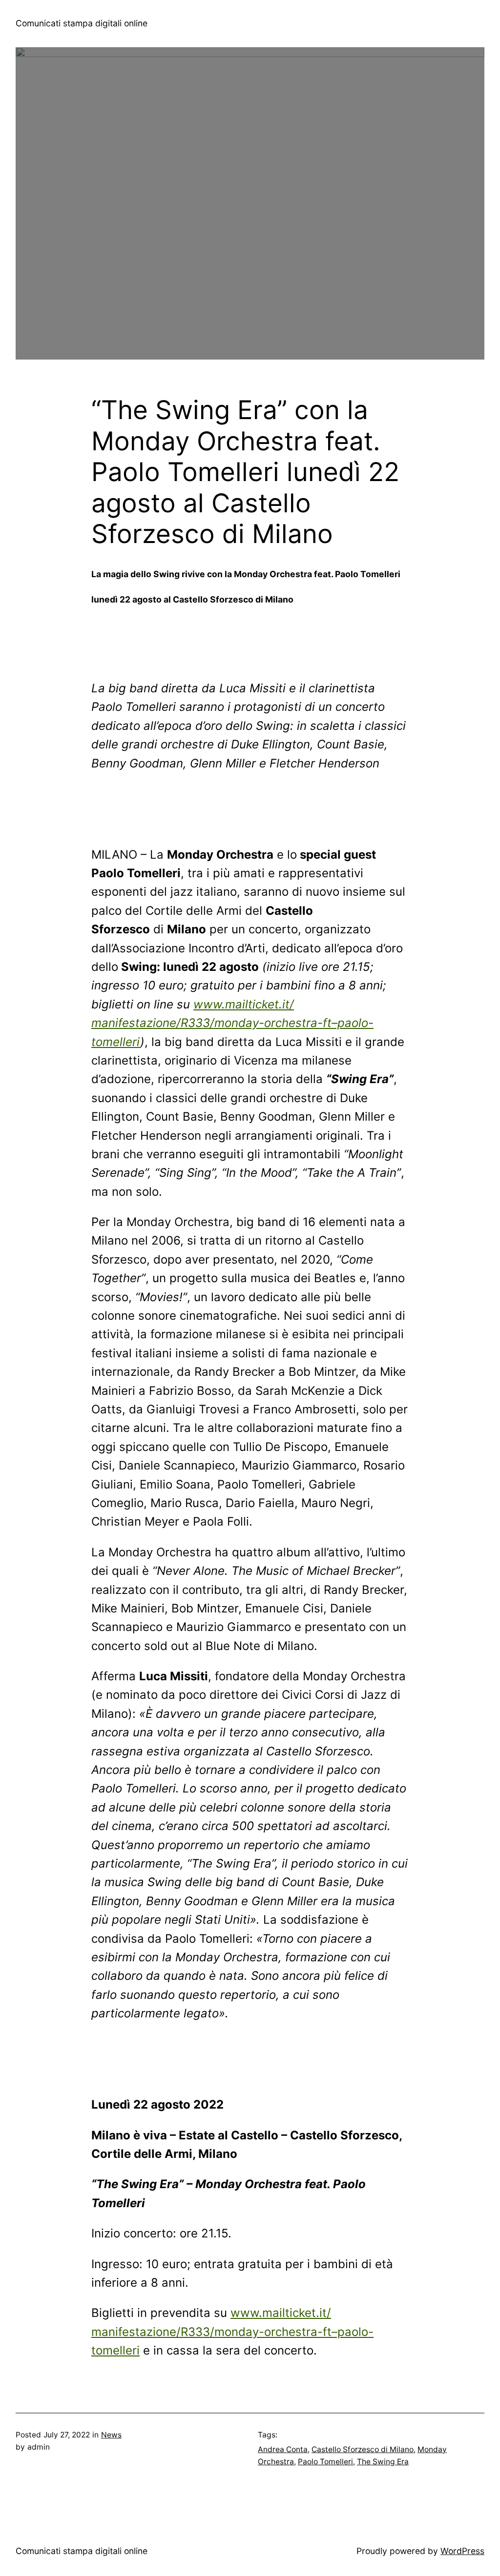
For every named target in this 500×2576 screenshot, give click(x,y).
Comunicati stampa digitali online (82, 23)
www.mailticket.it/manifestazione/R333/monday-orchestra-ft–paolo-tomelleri (232, 1023)
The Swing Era (383, 2462)
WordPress (462, 2551)
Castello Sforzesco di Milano (363, 2449)
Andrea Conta (283, 2449)
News (111, 2435)
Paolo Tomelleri (325, 2462)
